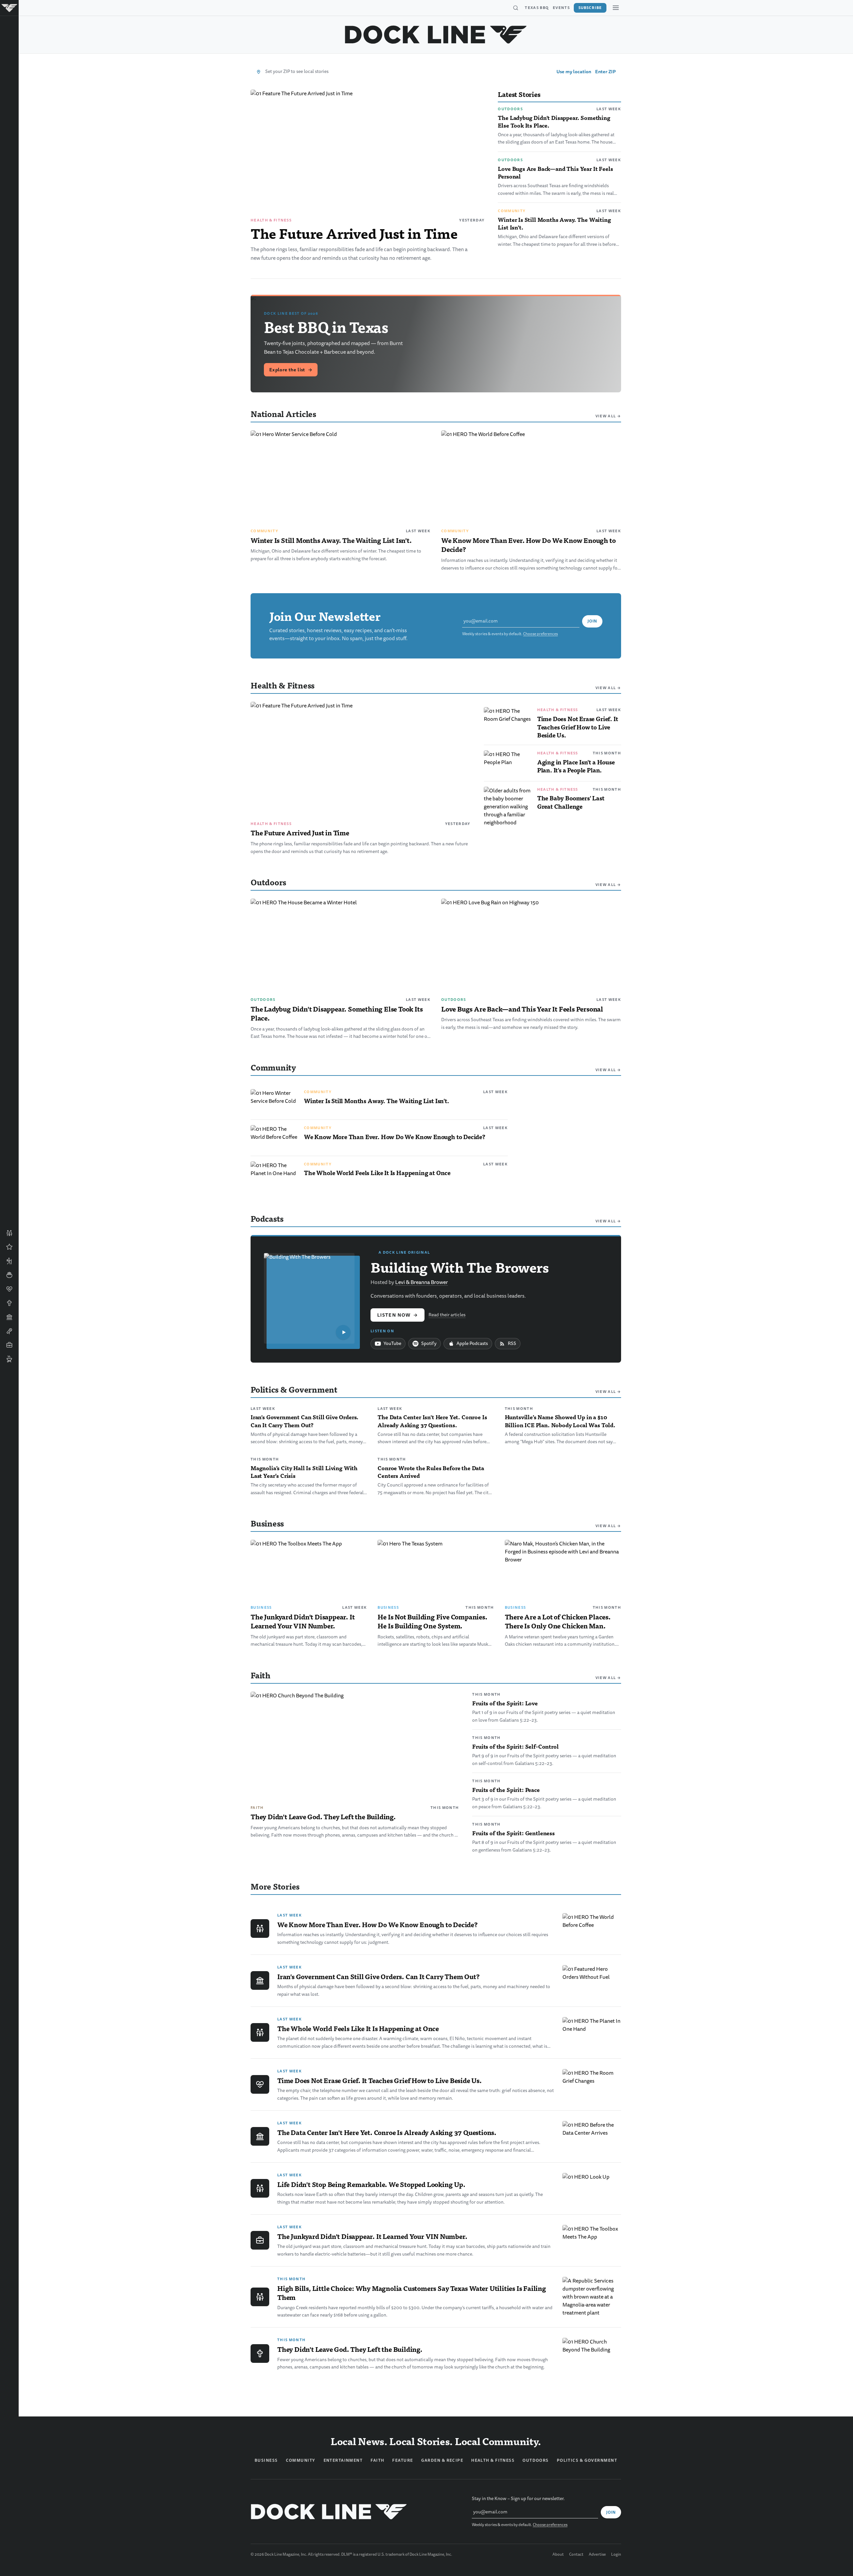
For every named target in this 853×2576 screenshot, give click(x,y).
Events (561, 8)
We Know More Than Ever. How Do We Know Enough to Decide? (528, 545)
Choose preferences (540, 634)
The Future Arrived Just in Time (354, 233)
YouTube (392, 1343)
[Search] (515, 8)
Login (616, 2555)
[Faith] (9, 1303)
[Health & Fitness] (9, 1289)
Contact (576, 2555)
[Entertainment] (9, 1331)
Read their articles (447, 1315)
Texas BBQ (537, 8)
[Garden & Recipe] (9, 1275)
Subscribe (590, 8)
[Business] (9, 1345)
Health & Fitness (271, 220)
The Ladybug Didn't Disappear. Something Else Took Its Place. (554, 121)
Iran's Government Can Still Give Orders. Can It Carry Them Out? (305, 1421)
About (558, 2555)
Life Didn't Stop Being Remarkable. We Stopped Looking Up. (371, 2184)
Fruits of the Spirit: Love (505, 1703)
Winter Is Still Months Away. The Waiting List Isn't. (554, 223)
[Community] (9, 1233)
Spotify (429, 1343)
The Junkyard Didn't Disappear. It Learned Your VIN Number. (303, 1621)
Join (592, 621)
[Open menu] (616, 8)
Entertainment (343, 2460)
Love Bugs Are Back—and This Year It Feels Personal (555, 172)
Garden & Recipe (442, 2460)
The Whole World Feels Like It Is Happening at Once (377, 1173)
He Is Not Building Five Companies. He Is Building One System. (432, 1621)
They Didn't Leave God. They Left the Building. (323, 1817)
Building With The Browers (460, 1267)
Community (512, 211)
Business (261, 1607)
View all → (608, 416)
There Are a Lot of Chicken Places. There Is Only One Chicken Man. (558, 1621)
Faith (257, 1808)
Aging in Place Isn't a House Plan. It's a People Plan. (576, 766)
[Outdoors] (9, 1261)
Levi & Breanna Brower (422, 1282)
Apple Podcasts (472, 1343)
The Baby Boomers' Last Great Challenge (571, 802)
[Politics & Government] (9, 1317)
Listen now (398, 1315)
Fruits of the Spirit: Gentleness (513, 1833)
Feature (403, 2460)
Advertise (597, 2555)
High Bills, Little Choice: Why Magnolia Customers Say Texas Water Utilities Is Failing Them (412, 2293)
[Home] (9, 8)
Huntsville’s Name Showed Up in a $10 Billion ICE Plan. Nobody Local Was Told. (560, 1421)
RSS (512, 1343)
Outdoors (510, 109)
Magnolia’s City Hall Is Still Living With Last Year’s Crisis (304, 1472)
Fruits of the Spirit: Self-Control (515, 1746)
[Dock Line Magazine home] (436, 35)
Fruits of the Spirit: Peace (506, 1790)
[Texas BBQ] (9, 1359)
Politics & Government (587, 2460)
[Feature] (9, 1247)
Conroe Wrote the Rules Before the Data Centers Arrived (431, 1472)
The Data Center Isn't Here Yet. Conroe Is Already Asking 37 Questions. (432, 1421)
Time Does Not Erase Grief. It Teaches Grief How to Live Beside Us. (578, 727)
